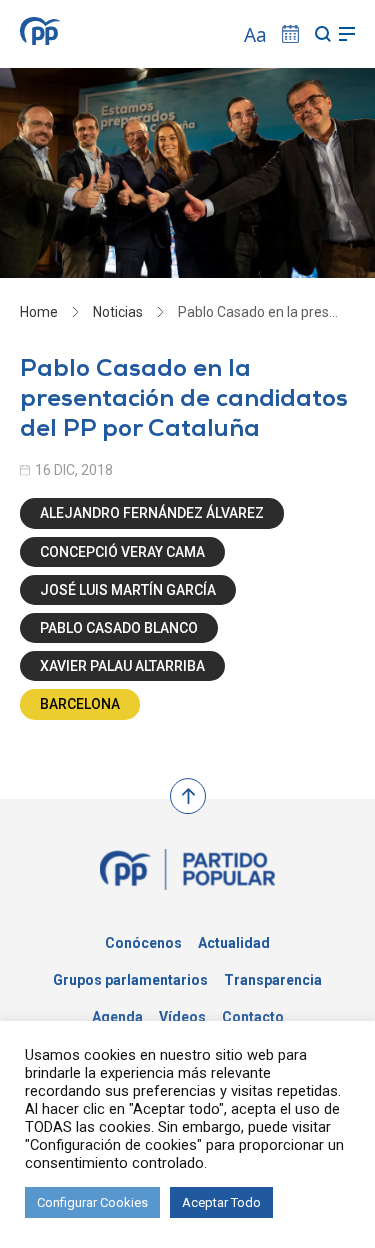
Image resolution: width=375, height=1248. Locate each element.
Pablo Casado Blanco (119, 628)
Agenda (117, 1017)
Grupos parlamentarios (130, 980)
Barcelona (80, 704)
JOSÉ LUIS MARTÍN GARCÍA (128, 590)
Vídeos (182, 1017)
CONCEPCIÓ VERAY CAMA (122, 552)
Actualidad (234, 943)
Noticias (118, 312)
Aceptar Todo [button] (221, 1202)
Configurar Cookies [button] (92, 1202)
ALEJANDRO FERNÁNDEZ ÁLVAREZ (152, 513)
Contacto (253, 1017)
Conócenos (143, 943)
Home (39, 312)
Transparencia (273, 980)
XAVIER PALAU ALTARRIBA (122, 666)
